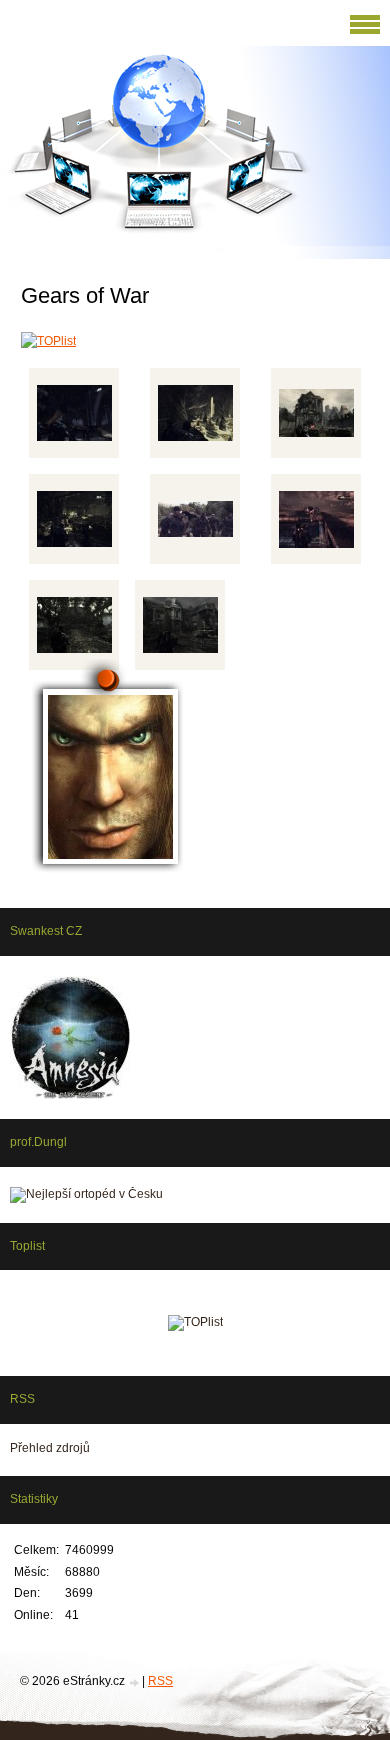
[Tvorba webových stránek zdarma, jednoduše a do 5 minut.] (135, 1682)
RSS (160, 1681)
